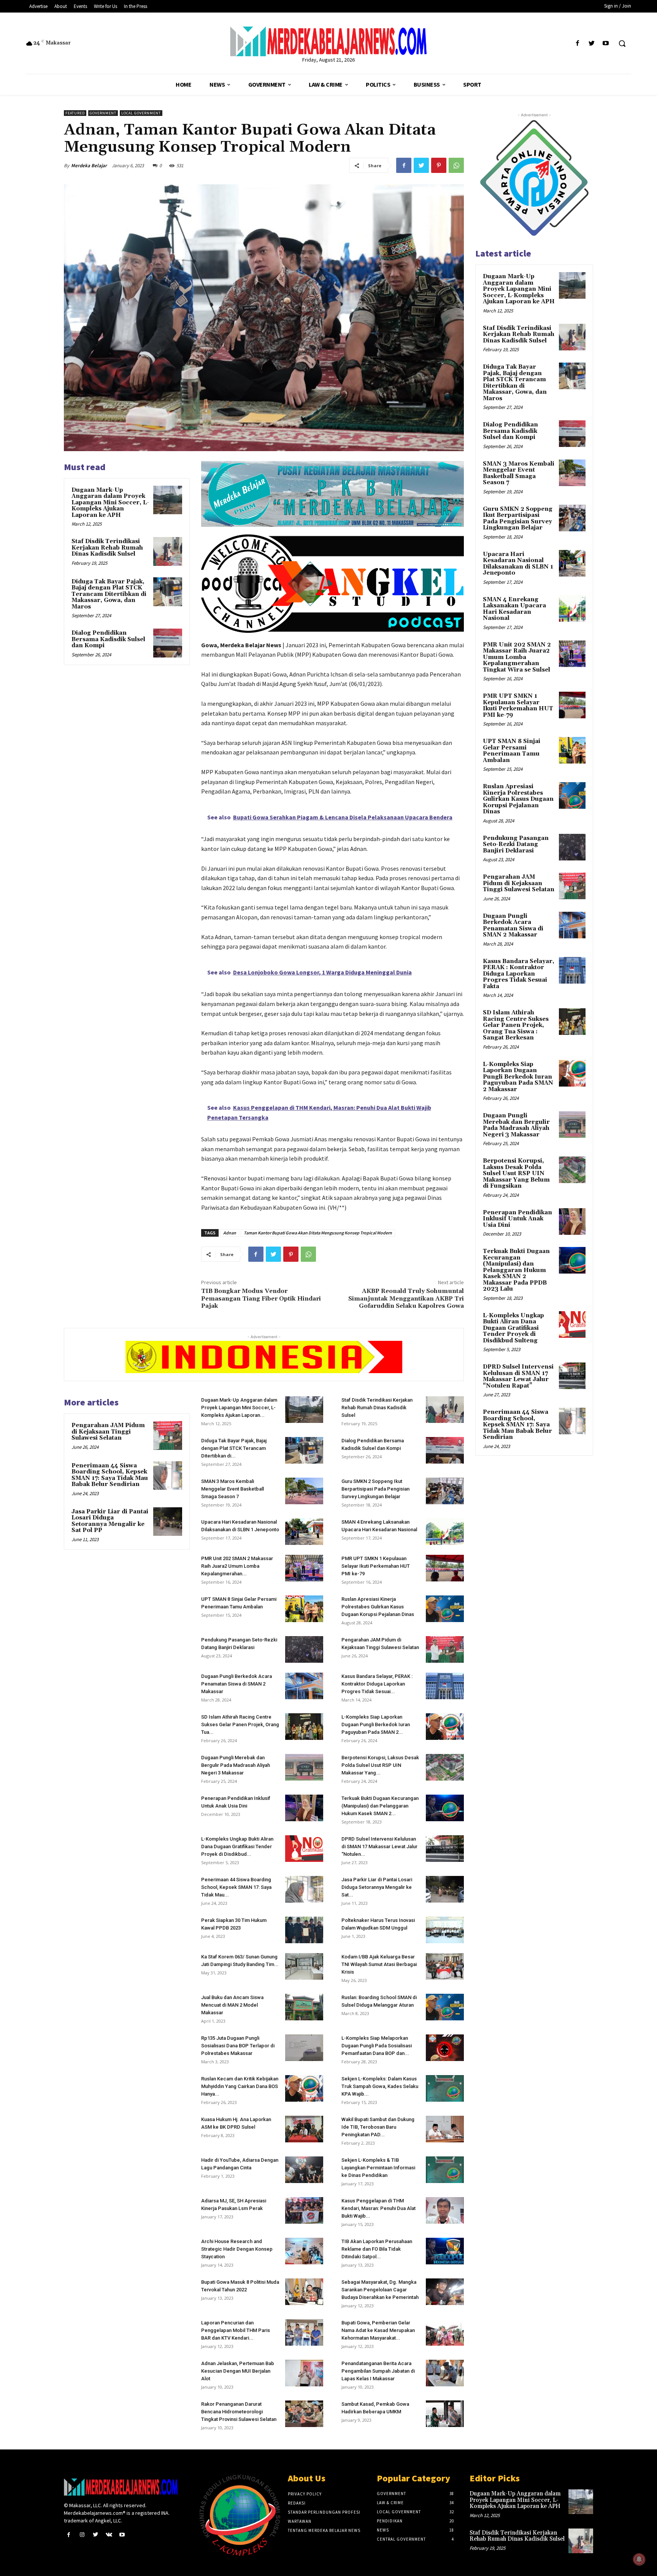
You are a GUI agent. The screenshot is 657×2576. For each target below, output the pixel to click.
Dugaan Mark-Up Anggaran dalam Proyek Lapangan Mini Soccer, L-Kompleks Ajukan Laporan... (239, 1408)
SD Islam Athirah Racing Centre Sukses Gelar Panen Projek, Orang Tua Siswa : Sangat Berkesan (516, 1025)
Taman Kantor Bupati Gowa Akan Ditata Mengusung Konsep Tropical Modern (318, 1233)
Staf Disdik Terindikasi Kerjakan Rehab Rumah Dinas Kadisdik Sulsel (107, 548)
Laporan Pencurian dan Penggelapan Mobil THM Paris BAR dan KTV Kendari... (236, 2330)
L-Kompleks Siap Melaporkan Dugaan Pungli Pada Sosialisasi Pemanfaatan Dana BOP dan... (377, 2046)
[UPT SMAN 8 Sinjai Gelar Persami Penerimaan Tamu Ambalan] (304, 1609)
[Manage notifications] (639, 2559)
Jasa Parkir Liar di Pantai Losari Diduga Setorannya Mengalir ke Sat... (377, 1887)
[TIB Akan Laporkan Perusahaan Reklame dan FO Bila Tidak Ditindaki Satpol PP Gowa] (445, 2251)
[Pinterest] (439, 165)
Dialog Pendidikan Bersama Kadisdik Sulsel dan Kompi (108, 639)
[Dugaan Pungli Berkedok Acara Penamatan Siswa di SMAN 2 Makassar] (304, 1686)
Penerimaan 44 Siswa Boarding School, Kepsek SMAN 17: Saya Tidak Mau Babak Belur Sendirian (110, 1475)
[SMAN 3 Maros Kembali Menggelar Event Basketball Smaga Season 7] (304, 1491)
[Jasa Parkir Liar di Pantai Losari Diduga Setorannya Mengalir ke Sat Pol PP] (168, 1522)
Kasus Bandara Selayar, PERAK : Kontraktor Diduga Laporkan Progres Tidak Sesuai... (377, 1684)
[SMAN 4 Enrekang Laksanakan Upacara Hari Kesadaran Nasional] (445, 1532)
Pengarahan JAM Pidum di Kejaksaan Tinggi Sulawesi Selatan (108, 1432)
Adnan (230, 1233)
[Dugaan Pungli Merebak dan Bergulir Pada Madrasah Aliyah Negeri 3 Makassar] (304, 1767)
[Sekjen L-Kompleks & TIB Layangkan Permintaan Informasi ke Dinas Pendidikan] (445, 2170)
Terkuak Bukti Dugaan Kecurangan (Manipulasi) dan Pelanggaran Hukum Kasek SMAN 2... (380, 1806)
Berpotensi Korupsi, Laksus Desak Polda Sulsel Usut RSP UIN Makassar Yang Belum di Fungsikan (516, 1173)
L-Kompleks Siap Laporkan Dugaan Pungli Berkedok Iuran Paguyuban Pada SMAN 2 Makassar (518, 1077)
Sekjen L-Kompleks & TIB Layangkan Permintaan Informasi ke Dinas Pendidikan (378, 2168)
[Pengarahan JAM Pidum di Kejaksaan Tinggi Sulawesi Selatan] (168, 1435)
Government (103, 113)
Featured (75, 113)
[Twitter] (592, 44)
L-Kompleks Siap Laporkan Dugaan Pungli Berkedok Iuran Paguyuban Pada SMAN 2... (376, 1724)
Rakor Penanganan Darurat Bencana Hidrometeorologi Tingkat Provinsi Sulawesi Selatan (239, 2412)
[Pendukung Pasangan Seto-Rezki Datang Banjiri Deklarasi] (304, 1649)
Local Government (141, 113)
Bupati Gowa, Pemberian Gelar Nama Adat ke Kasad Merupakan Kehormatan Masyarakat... (378, 2330)
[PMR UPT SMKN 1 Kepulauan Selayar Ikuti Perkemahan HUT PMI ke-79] (445, 1568)
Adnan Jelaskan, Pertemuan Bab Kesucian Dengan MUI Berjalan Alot (238, 2371)
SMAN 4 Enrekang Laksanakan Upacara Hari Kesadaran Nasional (514, 609)
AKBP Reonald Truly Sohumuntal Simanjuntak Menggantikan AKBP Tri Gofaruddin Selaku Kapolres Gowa (406, 1298)
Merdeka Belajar (89, 166)
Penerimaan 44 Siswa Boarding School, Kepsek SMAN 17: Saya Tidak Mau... (236, 1887)
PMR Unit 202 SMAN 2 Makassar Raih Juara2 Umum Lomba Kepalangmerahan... (237, 1566)
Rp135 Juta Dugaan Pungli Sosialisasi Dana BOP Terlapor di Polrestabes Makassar (238, 2046)
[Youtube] (606, 44)
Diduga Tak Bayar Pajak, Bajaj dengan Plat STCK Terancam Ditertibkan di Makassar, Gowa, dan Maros (109, 594)
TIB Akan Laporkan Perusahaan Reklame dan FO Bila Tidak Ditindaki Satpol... (377, 2249)
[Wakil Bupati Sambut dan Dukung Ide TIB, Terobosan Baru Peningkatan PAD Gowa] (445, 2129)
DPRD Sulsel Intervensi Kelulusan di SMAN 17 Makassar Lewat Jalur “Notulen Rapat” (518, 1376)
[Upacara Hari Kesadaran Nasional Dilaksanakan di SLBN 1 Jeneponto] (304, 1532)
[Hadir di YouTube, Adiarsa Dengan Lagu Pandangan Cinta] (304, 2170)
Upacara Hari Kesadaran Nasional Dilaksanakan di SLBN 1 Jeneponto (518, 564)
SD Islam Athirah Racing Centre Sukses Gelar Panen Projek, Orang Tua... (240, 1724)
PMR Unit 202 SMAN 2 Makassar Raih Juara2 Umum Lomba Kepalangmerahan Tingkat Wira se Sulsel (517, 657)
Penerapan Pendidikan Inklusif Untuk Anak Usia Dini (517, 1219)
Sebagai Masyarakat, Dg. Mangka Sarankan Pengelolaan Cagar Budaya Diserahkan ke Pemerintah (380, 2290)
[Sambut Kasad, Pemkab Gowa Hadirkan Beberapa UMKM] (445, 2414)
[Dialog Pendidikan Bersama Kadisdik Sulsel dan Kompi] (168, 643)
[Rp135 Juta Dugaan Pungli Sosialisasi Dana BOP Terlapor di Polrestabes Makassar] (304, 2048)
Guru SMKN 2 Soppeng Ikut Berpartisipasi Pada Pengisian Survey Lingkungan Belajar (375, 1489)
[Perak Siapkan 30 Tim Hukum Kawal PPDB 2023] (304, 1930)
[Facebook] (577, 44)
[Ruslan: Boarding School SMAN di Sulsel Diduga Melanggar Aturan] (445, 2007)
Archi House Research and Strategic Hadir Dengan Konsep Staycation (237, 2249)
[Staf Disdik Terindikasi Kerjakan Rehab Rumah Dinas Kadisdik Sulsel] (168, 551)
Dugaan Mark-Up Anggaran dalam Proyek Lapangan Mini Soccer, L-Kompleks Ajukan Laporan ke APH (110, 503)
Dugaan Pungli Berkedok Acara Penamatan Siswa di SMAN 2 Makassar (236, 1684)
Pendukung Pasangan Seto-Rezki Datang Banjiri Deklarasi (516, 844)
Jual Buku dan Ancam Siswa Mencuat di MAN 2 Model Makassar (232, 2005)
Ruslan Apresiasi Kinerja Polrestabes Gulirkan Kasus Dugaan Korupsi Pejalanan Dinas (378, 1607)
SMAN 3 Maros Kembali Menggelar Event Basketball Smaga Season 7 (232, 1489)
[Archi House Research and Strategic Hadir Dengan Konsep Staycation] (304, 2251)
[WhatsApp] (456, 165)
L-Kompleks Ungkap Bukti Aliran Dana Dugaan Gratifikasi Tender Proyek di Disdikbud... (237, 1846)
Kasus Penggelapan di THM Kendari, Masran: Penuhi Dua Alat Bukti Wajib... (378, 2208)
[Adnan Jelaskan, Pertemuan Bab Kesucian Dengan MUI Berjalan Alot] (304, 2373)
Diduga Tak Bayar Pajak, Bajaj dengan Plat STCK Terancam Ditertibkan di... (234, 1448)
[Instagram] (82, 2535)
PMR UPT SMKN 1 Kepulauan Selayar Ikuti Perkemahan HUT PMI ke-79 (376, 1566)
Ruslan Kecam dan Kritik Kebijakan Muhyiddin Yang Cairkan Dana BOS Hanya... (240, 2086)
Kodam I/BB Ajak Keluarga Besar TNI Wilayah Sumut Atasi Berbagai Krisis (379, 1964)
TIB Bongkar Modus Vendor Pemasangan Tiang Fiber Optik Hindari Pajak (261, 1298)
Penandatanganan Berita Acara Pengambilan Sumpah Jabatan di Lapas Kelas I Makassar (378, 2371)
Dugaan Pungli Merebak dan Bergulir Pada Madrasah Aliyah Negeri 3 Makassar (236, 1765)
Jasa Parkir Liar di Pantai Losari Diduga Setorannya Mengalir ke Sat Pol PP (110, 1521)
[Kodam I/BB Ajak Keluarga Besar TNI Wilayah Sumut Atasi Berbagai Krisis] (445, 1966)
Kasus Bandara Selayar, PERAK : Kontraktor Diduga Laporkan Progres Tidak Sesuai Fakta (519, 974)
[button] (622, 43)
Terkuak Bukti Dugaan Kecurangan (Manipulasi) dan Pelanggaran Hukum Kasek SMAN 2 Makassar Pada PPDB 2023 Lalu (516, 1270)
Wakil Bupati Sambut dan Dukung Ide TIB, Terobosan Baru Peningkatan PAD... (378, 2127)
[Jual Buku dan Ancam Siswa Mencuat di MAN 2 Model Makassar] (304, 2007)
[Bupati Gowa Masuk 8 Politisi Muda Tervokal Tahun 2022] (304, 2292)
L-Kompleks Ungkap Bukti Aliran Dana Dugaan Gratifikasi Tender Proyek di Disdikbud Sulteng (513, 1328)
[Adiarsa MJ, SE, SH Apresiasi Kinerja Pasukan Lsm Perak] (304, 2210)
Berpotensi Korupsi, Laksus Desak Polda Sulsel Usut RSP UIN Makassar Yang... (380, 1765)
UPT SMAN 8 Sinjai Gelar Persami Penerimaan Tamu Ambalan (512, 751)
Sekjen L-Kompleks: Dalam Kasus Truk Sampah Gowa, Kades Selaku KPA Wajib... (380, 2086)
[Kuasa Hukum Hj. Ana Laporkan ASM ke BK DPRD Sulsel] (304, 2129)
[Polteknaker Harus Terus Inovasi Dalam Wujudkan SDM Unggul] (445, 1930)
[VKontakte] (109, 2535)
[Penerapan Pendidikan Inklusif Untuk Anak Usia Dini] (304, 1808)
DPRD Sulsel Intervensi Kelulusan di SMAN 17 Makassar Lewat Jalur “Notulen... (379, 1846)
